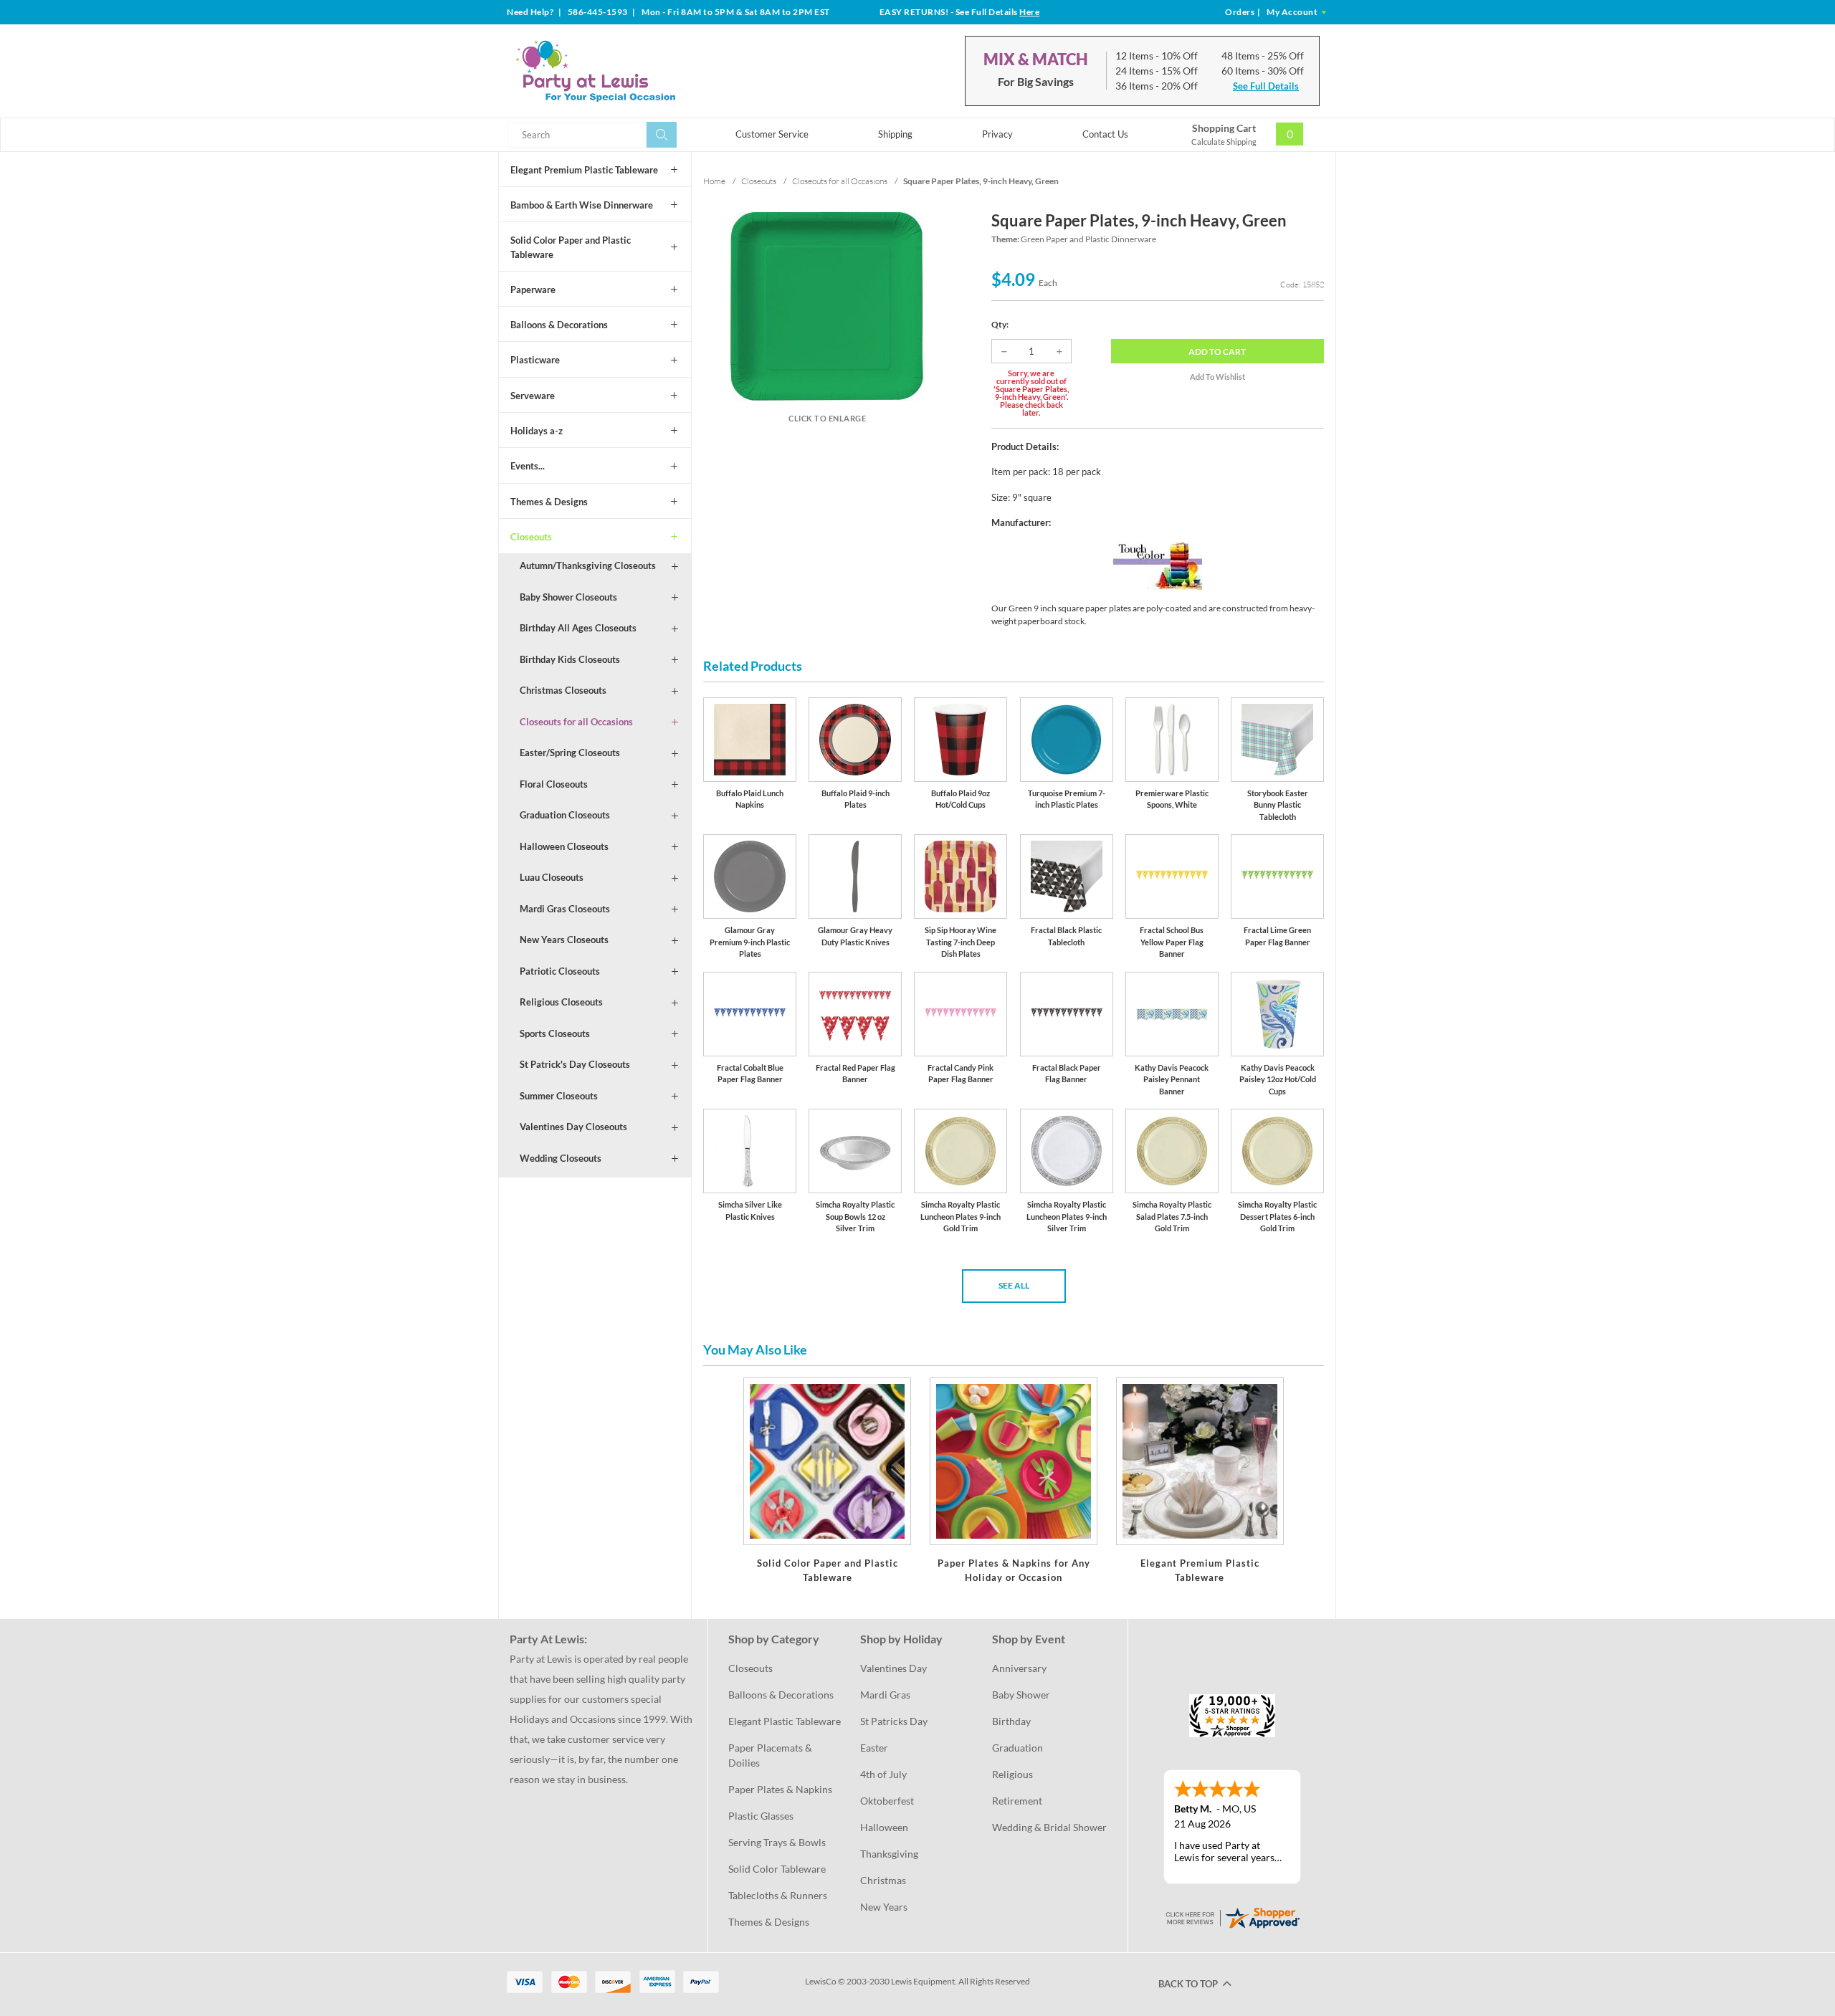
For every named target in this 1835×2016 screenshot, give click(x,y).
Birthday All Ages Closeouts (578, 628)
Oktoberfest (887, 1801)
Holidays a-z (537, 431)
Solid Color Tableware (777, 1869)
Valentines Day (893, 1668)
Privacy (997, 134)
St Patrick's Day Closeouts (575, 1064)
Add (1217, 352)
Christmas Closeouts (563, 690)
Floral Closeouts (554, 784)
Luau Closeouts (552, 877)
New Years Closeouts (564, 940)
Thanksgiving (889, 1854)
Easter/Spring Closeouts (570, 753)
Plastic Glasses (761, 1816)
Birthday (1011, 1721)
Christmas (883, 1880)
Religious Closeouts (561, 1002)
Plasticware (535, 360)
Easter (874, 1748)
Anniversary (1019, 1668)
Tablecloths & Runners (778, 1895)
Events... (528, 466)
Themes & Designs (549, 502)
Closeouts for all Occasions (576, 722)
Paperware (533, 290)
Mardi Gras (885, 1695)
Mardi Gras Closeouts (565, 909)
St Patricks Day (894, 1721)
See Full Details (1266, 86)
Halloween (884, 1827)
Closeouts (531, 537)
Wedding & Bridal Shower (1049, 1827)
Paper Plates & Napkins (780, 1789)
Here (1029, 12)
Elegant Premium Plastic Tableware (584, 170)
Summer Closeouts (559, 1096)
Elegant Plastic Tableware (785, 1721)
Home (714, 181)
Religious (1012, 1774)
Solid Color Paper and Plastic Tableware (571, 247)
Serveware (533, 396)
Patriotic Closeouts (560, 971)
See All (1014, 1285)
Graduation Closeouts (565, 815)
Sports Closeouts (555, 1033)
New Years (884, 1907)
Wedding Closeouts (561, 1158)
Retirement (1017, 1801)
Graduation (1017, 1748)
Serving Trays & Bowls (777, 1842)
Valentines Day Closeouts (573, 1127)
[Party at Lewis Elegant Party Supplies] (630, 71)
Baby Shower (1021, 1695)
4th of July (883, 1774)
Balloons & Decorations (559, 325)
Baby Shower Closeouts (568, 597)
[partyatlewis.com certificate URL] (1232, 1917)
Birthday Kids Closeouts (570, 659)
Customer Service (772, 134)
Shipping (895, 134)
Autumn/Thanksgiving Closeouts (588, 565)
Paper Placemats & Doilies (771, 1755)
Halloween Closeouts (564, 846)
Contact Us (1105, 134)
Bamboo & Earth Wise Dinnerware (582, 205)
